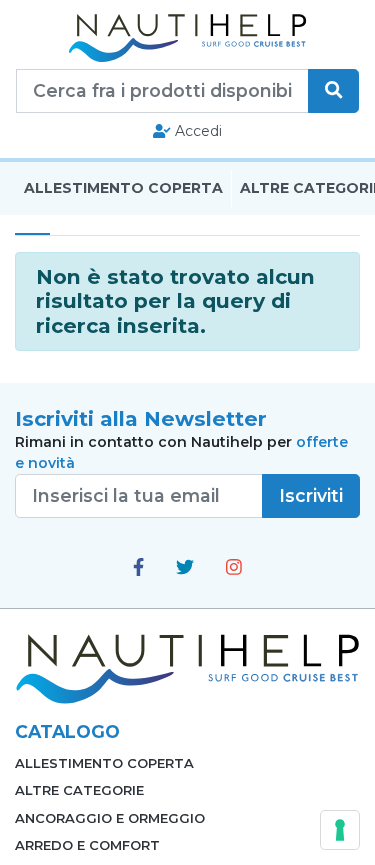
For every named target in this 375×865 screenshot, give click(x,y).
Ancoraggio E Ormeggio (110, 818)
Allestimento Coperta (123, 188)
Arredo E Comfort (87, 845)
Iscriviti (311, 495)
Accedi (196, 131)
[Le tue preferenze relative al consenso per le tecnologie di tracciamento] (340, 830)
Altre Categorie (79, 790)
